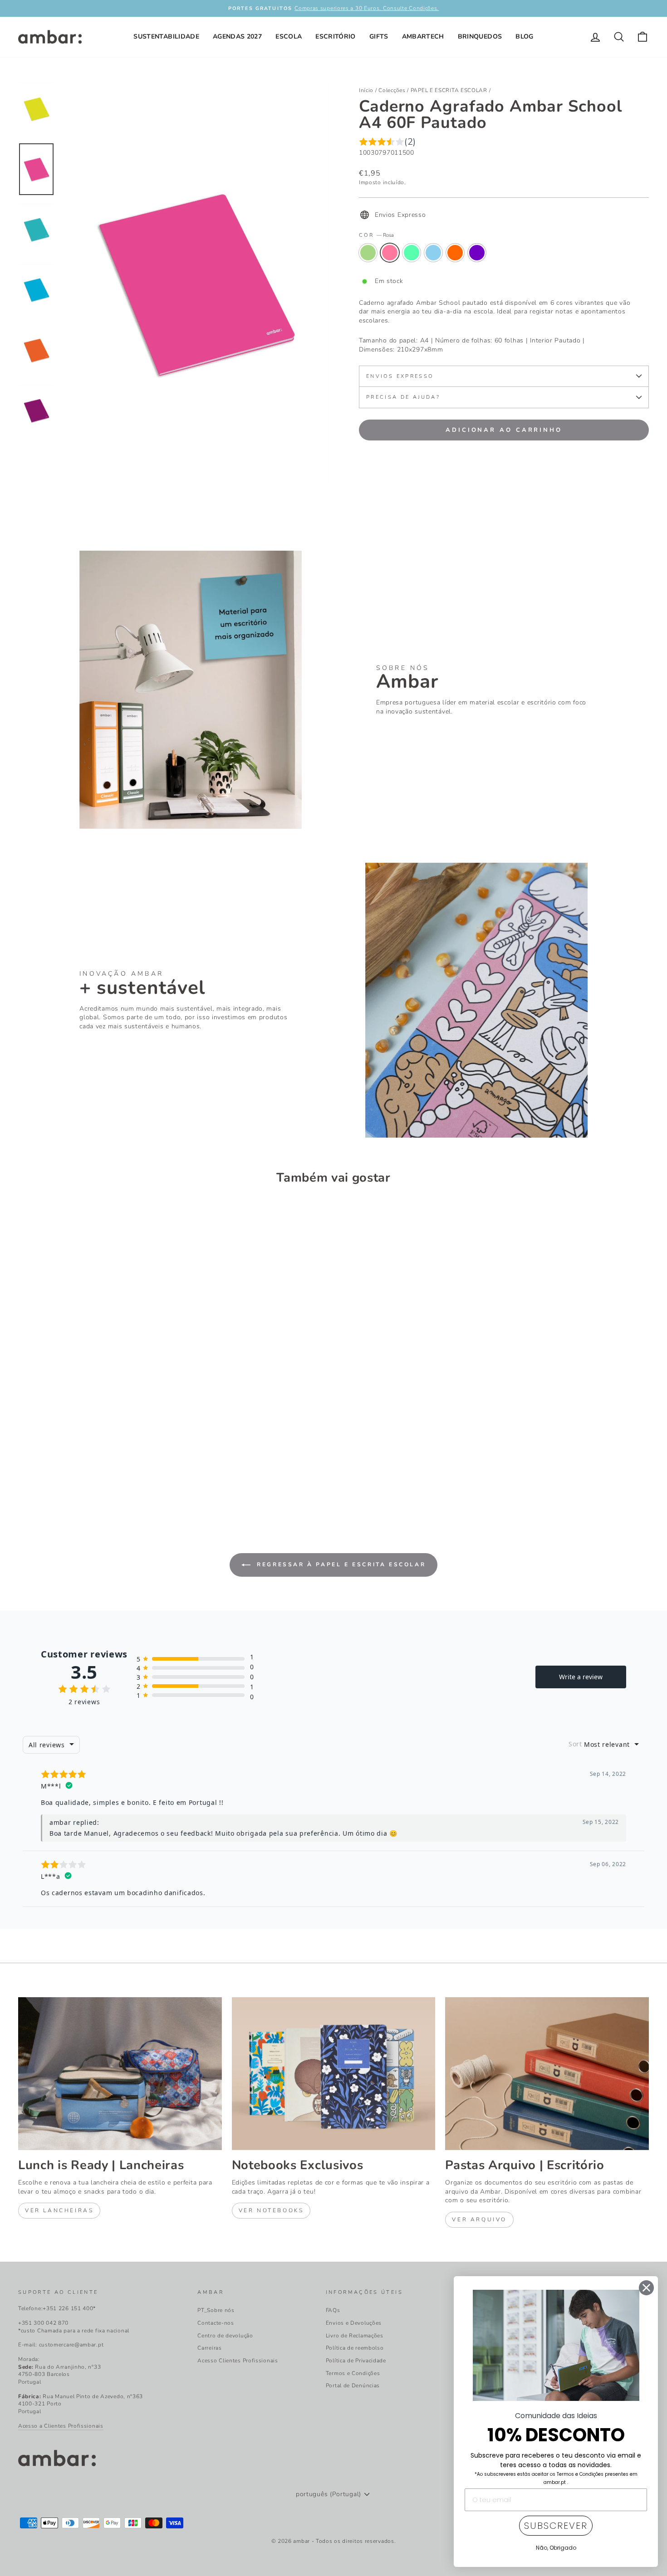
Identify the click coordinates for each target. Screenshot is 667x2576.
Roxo (477, 253)
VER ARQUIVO (479, 2219)
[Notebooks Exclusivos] (334, 2073)
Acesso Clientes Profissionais (238, 2361)
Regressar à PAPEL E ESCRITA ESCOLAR (340, 1564)
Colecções (392, 90)
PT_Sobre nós (216, 2310)
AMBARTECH (423, 37)
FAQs (333, 2310)
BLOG (524, 37)
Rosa (390, 253)
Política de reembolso (355, 2348)
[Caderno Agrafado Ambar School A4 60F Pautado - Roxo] (86, 1477)
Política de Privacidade (356, 2361)
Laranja (455, 253)
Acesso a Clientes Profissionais (61, 2426)
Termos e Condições (353, 2373)
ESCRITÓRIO (336, 37)
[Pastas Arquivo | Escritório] (547, 2073)
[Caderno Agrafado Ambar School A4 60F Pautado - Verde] (24, 1477)
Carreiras (209, 2348)
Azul (433, 253)
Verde (368, 253)
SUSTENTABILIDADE (166, 37)
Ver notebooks (271, 2210)
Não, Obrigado (556, 2548)
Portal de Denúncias (353, 2385)
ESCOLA (289, 37)
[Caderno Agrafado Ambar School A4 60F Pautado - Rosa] (37, 1477)
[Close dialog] (646, 2288)
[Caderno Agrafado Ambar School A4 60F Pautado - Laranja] (73, 1477)
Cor (376, 235)
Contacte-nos (216, 2323)
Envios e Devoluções (354, 2323)
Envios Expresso (400, 376)
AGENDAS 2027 (237, 37)
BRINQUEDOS (480, 37)
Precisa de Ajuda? (403, 397)
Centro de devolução (225, 2336)
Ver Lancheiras (59, 2210)
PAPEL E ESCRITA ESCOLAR (449, 90)
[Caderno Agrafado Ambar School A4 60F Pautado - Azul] (61, 1477)
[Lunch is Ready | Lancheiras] (120, 2073)
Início (366, 90)
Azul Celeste (412, 253)
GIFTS (379, 37)
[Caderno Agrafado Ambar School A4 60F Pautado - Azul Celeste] (49, 1477)
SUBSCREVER (556, 2526)
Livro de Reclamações (355, 2336)
